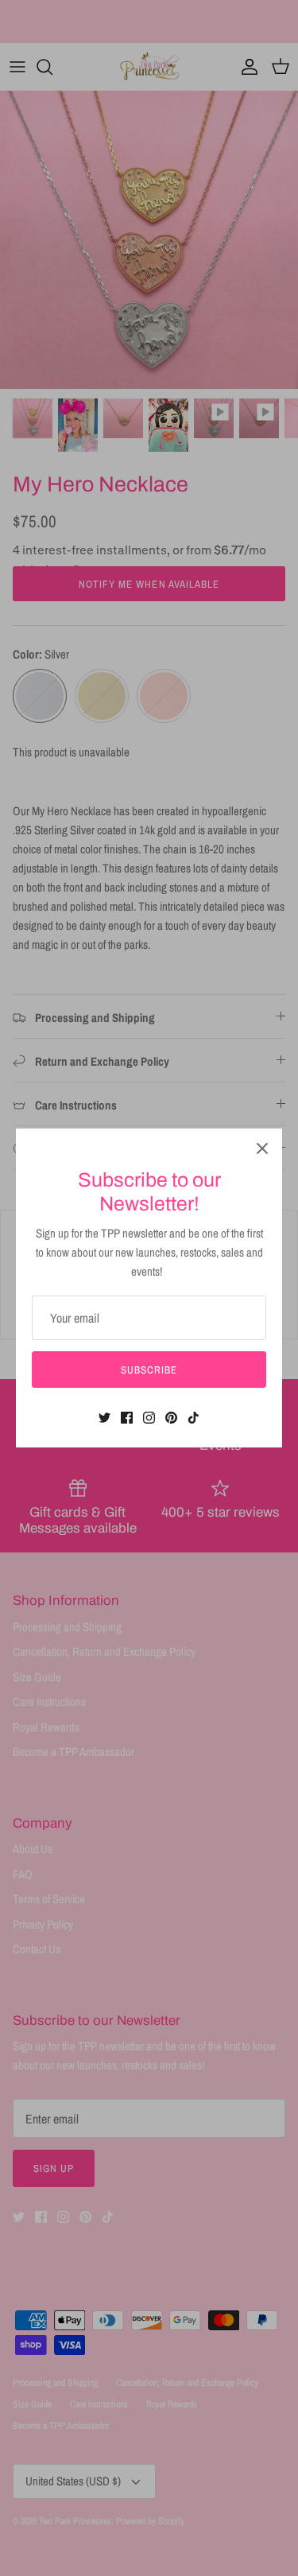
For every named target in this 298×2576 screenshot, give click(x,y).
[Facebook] (127, 1418)
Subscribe (149, 1370)
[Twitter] (104, 1418)
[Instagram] (149, 1418)
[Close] (262, 1148)
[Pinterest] (171, 1418)
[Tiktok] (194, 1418)
